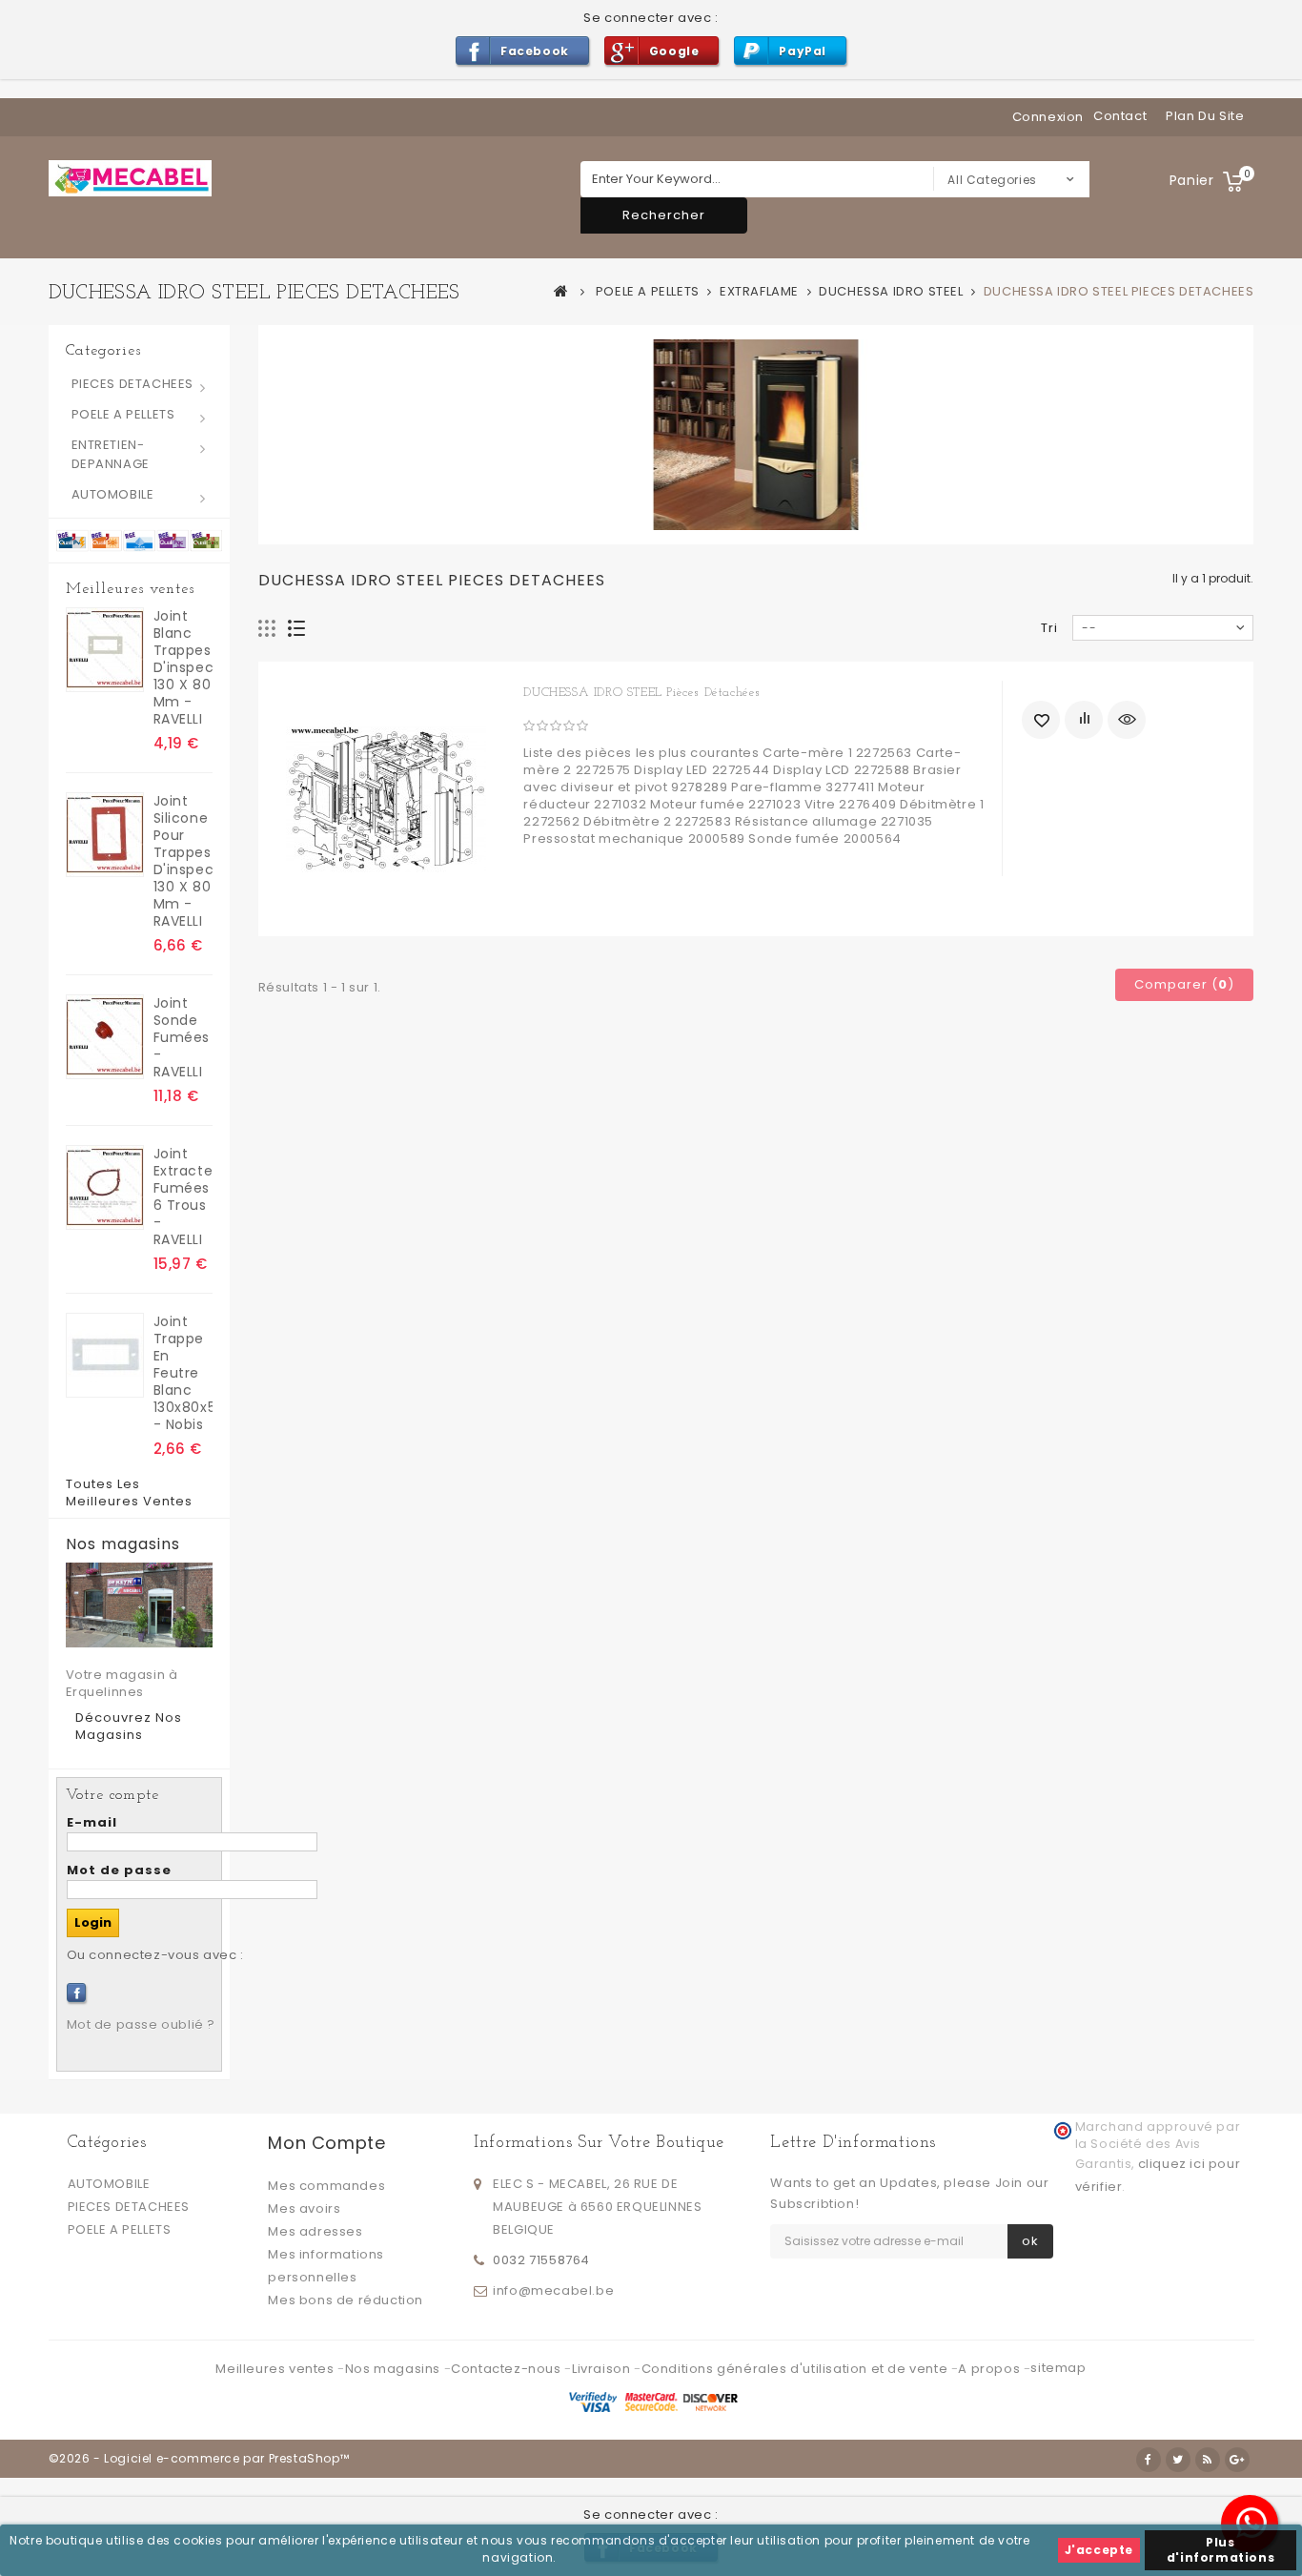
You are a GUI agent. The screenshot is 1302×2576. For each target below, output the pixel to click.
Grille (267, 629)
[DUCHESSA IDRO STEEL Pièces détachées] (387, 799)
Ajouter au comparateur (1084, 720)
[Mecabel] (130, 178)
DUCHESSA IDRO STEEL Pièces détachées (642, 693)
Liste (297, 629)
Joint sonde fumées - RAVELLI (182, 1037)
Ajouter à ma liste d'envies (1041, 720)
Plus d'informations (1221, 2550)
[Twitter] (1178, 2460)
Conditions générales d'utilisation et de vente (796, 2369)
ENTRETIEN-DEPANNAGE (111, 454)
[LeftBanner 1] (139, 540)
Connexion (1048, 117)
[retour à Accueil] (561, 291)
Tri (1049, 628)
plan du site (1205, 116)
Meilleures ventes (130, 589)
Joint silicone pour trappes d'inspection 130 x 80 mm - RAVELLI (183, 861)
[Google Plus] (1237, 2460)
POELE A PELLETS (123, 414)
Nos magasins (123, 1544)
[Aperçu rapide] (1127, 720)
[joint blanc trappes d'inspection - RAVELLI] (105, 650)
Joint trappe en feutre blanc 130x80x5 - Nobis (183, 1373)
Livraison (603, 2369)
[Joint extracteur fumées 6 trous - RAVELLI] (105, 1187)
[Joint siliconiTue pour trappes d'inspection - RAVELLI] (105, 835)
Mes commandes (326, 2186)
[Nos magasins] (139, 1605)
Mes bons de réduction (346, 2300)
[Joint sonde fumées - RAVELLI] (105, 1037)
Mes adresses (315, 2231)
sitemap (1058, 2368)
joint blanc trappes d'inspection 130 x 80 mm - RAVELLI (183, 667)
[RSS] (1208, 2460)
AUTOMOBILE (113, 494)
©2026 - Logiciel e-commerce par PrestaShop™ (199, 2458)
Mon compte (326, 2143)
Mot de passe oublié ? (142, 2024)
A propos (990, 2369)
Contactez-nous (508, 2369)
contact (1120, 116)
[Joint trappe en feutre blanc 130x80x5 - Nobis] (105, 1355)
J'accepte (1099, 2550)
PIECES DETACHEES (133, 384)
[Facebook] (76, 1993)
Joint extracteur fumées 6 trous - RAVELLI (183, 1196)
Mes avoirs (304, 2208)
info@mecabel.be (553, 2290)
